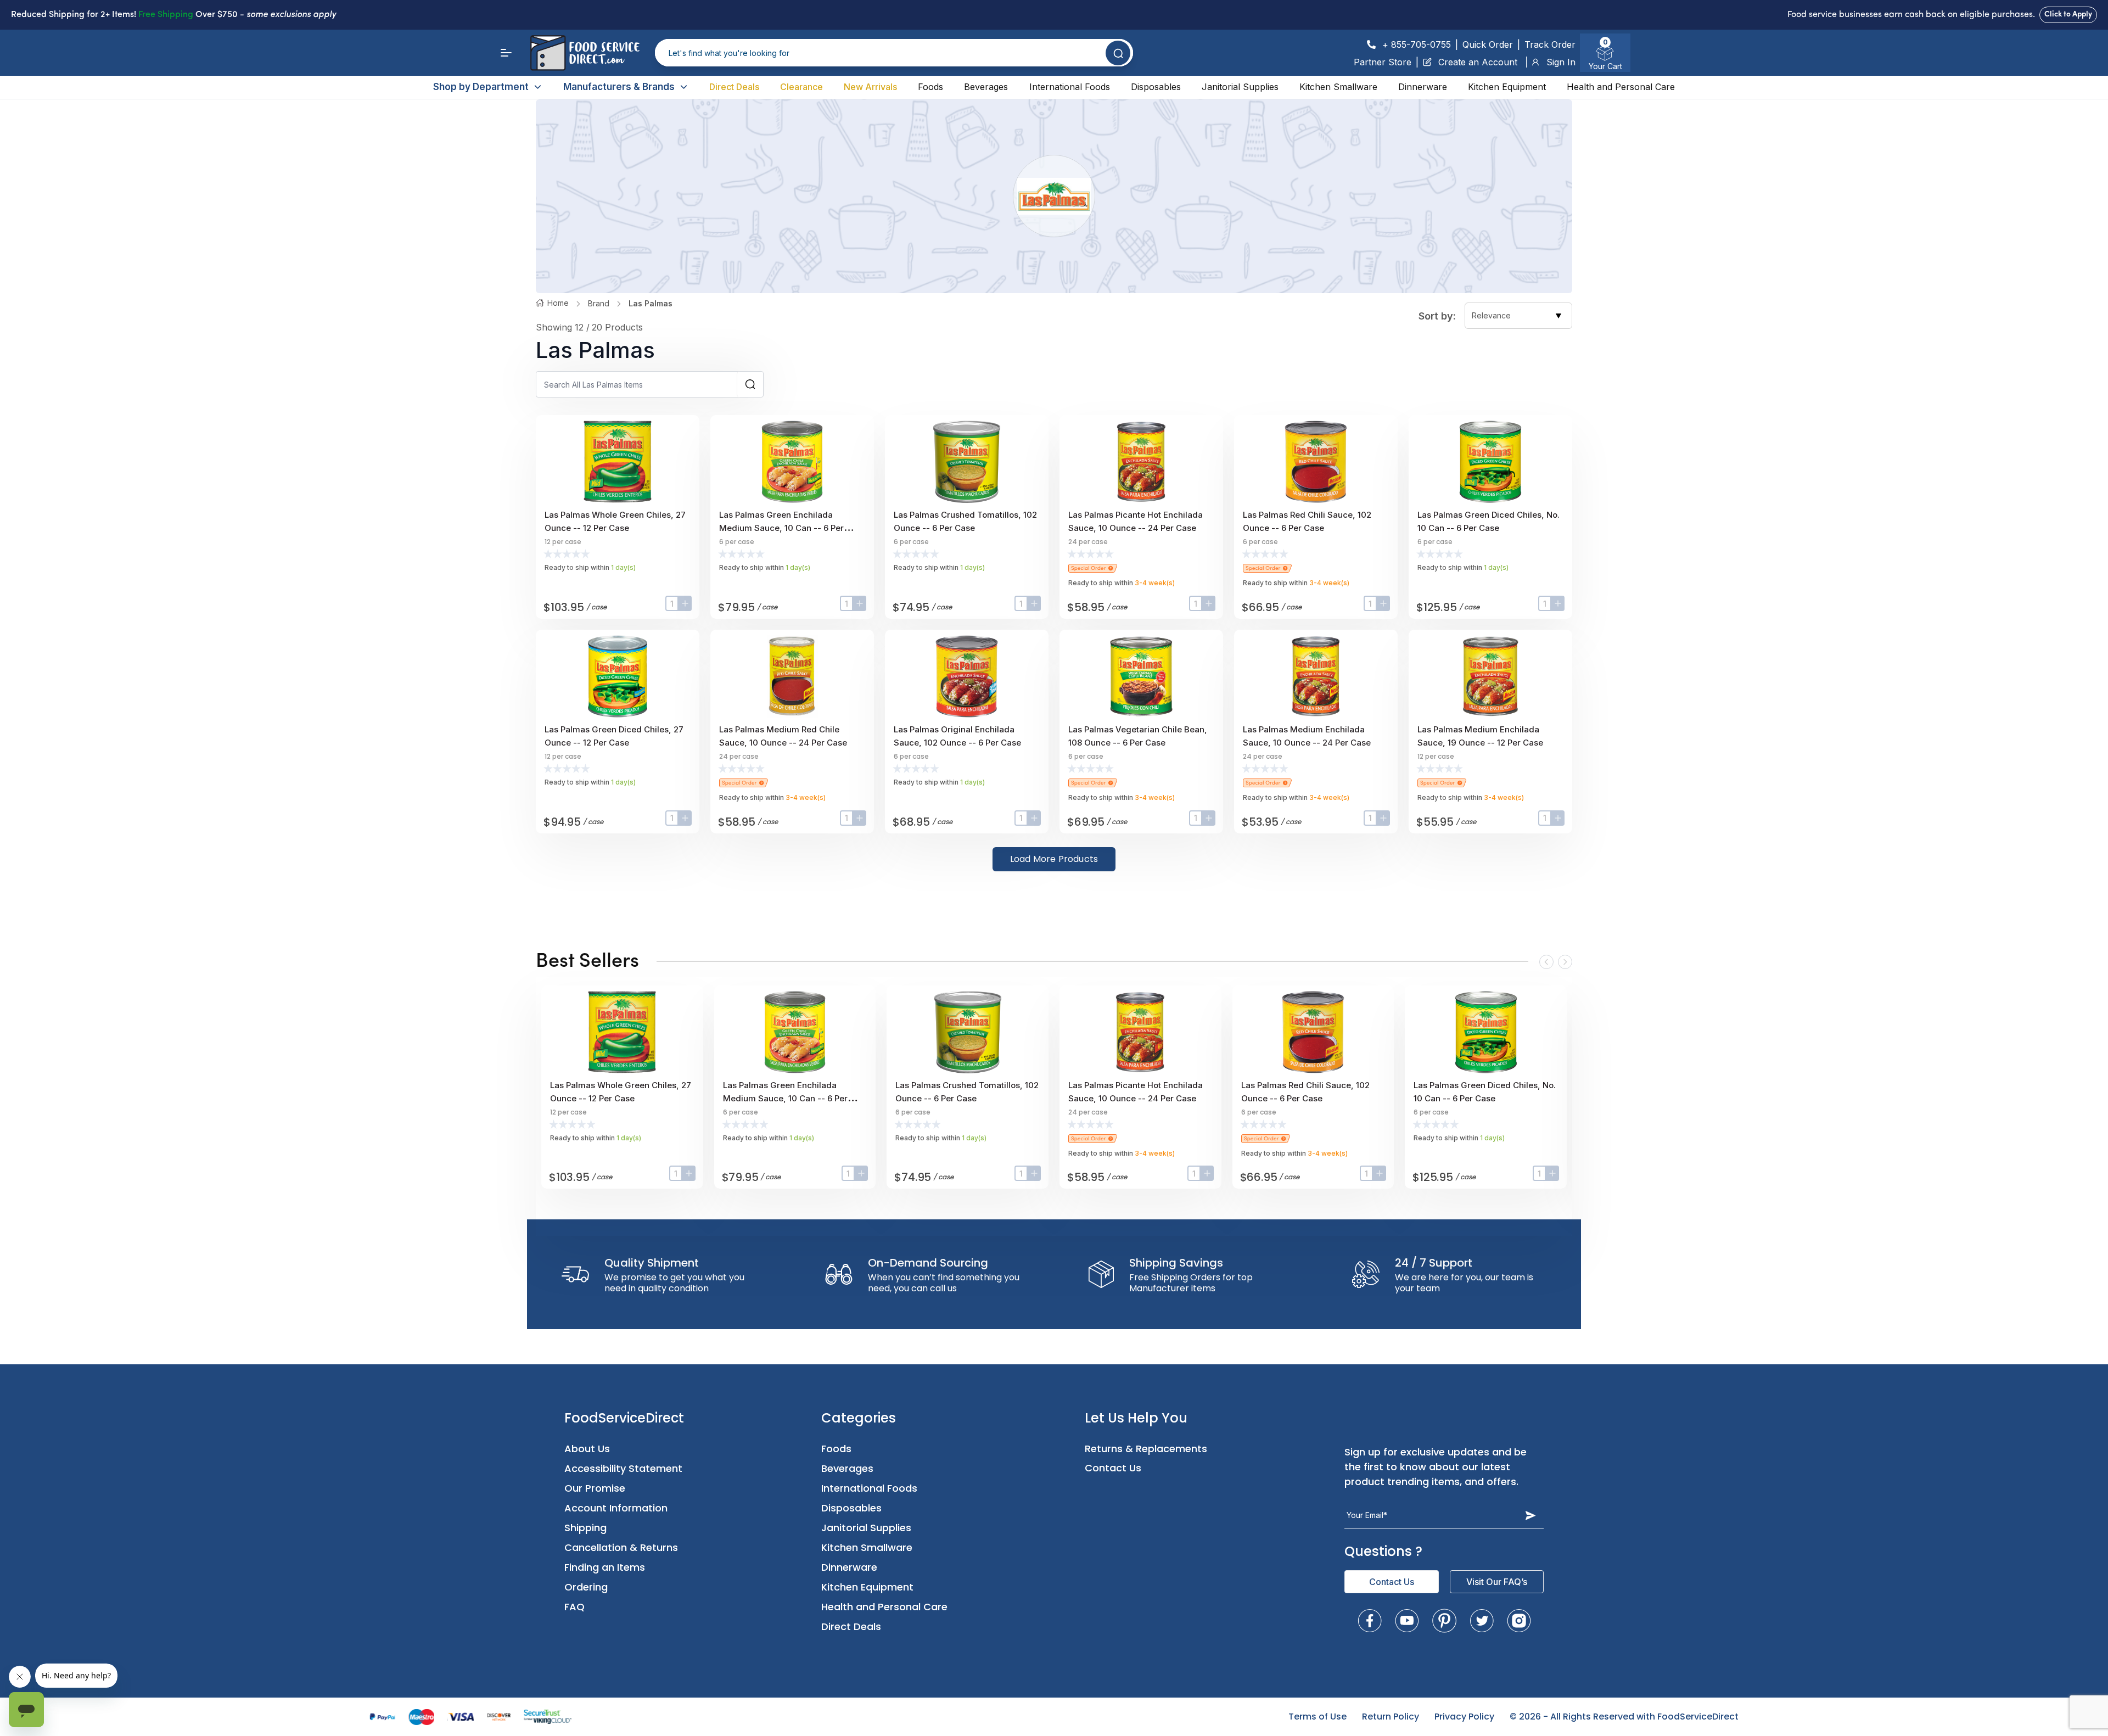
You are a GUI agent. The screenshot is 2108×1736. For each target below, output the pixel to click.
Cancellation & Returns (621, 1547)
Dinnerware (1423, 87)
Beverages (986, 87)
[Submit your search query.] (1118, 53)
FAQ (574, 1607)
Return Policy (1391, 1717)
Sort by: (1437, 316)
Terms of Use (1317, 1717)
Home (558, 303)
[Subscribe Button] (1530, 1515)
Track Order (1550, 44)
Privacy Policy (1464, 1717)
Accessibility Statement (623, 1468)
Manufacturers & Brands (619, 87)
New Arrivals (870, 87)
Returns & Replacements (1146, 1449)
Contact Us (1113, 1468)
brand (599, 303)
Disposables (1156, 87)
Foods (930, 87)
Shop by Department (481, 87)
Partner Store (1383, 62)
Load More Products (1054, 859)
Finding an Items (605, 1567)
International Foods (1070, 87)
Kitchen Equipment (1507, 87)
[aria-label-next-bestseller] (1565, 962)
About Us (587, 1449)
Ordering (586, 1587)
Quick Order (1488, 44)
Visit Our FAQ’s (1497, 1582)
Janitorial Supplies (1240, 87)
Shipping (585, 1528)
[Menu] (506, 53)
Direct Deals (734, 87)
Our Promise (595, 1488)
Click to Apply (2068, 15)
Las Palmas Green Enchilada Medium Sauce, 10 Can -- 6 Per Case (781, 528)
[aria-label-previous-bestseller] (1546, 962)
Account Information (616, 1508)
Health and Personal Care (1621, 87)
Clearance (801, 87)
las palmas (651, 303)
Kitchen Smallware (1338, 87)
